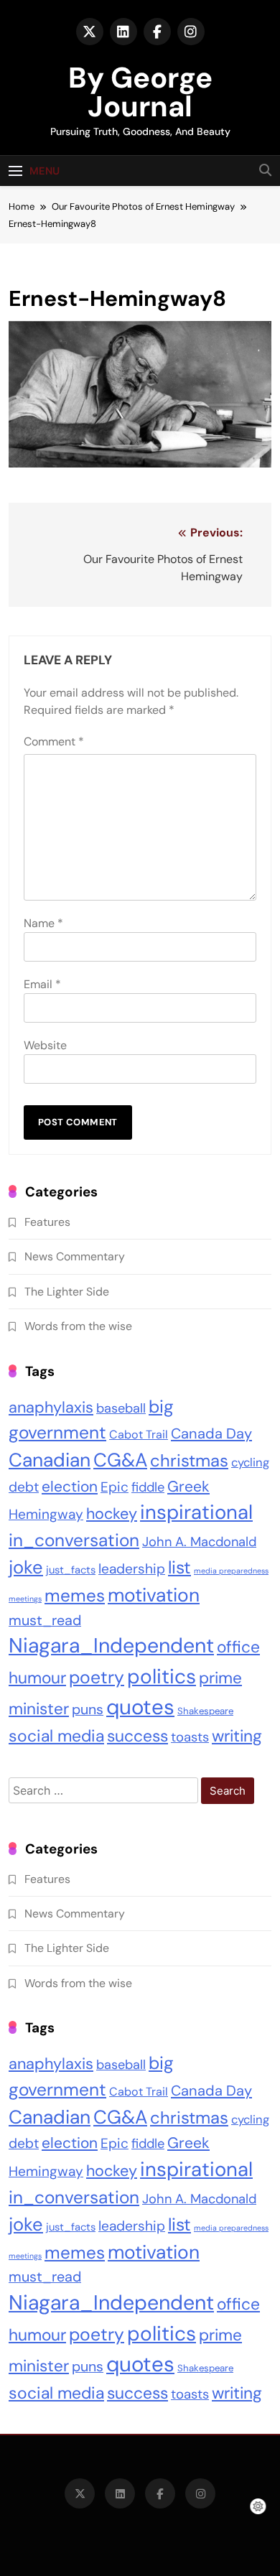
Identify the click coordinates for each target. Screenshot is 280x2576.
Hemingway (46, 1514)
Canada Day (211, 1433)
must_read (45, 1620)
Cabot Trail (139, 1435)
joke (26, 1567)
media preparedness (231, 1571)
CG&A (120, 1460)
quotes (140, 1707)
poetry (97, 1678)
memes (75, 1595)
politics (162, 1677)
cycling (250, 1463)
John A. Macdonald (199, 1542)
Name (43, 923)
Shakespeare (205, 1711)
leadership (132, 1569)
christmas (189, 1460)
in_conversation (74, 1540)
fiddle (148, 1487)
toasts (190, 1737)
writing (237, 1736)
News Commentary (75, 1256)
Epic (115, 1487)
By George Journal (140, 92)
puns (88, 1710)
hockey (112, 1514)
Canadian (50, 1460)
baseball (121, 1408)
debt (24, 1487)
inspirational (196, 1512)
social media (56, 1736)
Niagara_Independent (111, 1646)
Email (42, 984)
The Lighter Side (67, 1292)
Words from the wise (78, 1326)
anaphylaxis (51, 1407)
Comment (54, 741)
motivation (154, 1595)
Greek (188, 1487)
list (179, 1568)
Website (45, 1045)
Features (47, 1222)
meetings (25, 1599)
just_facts (71, 1570)
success (137, 1736)
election (70, 1486)
